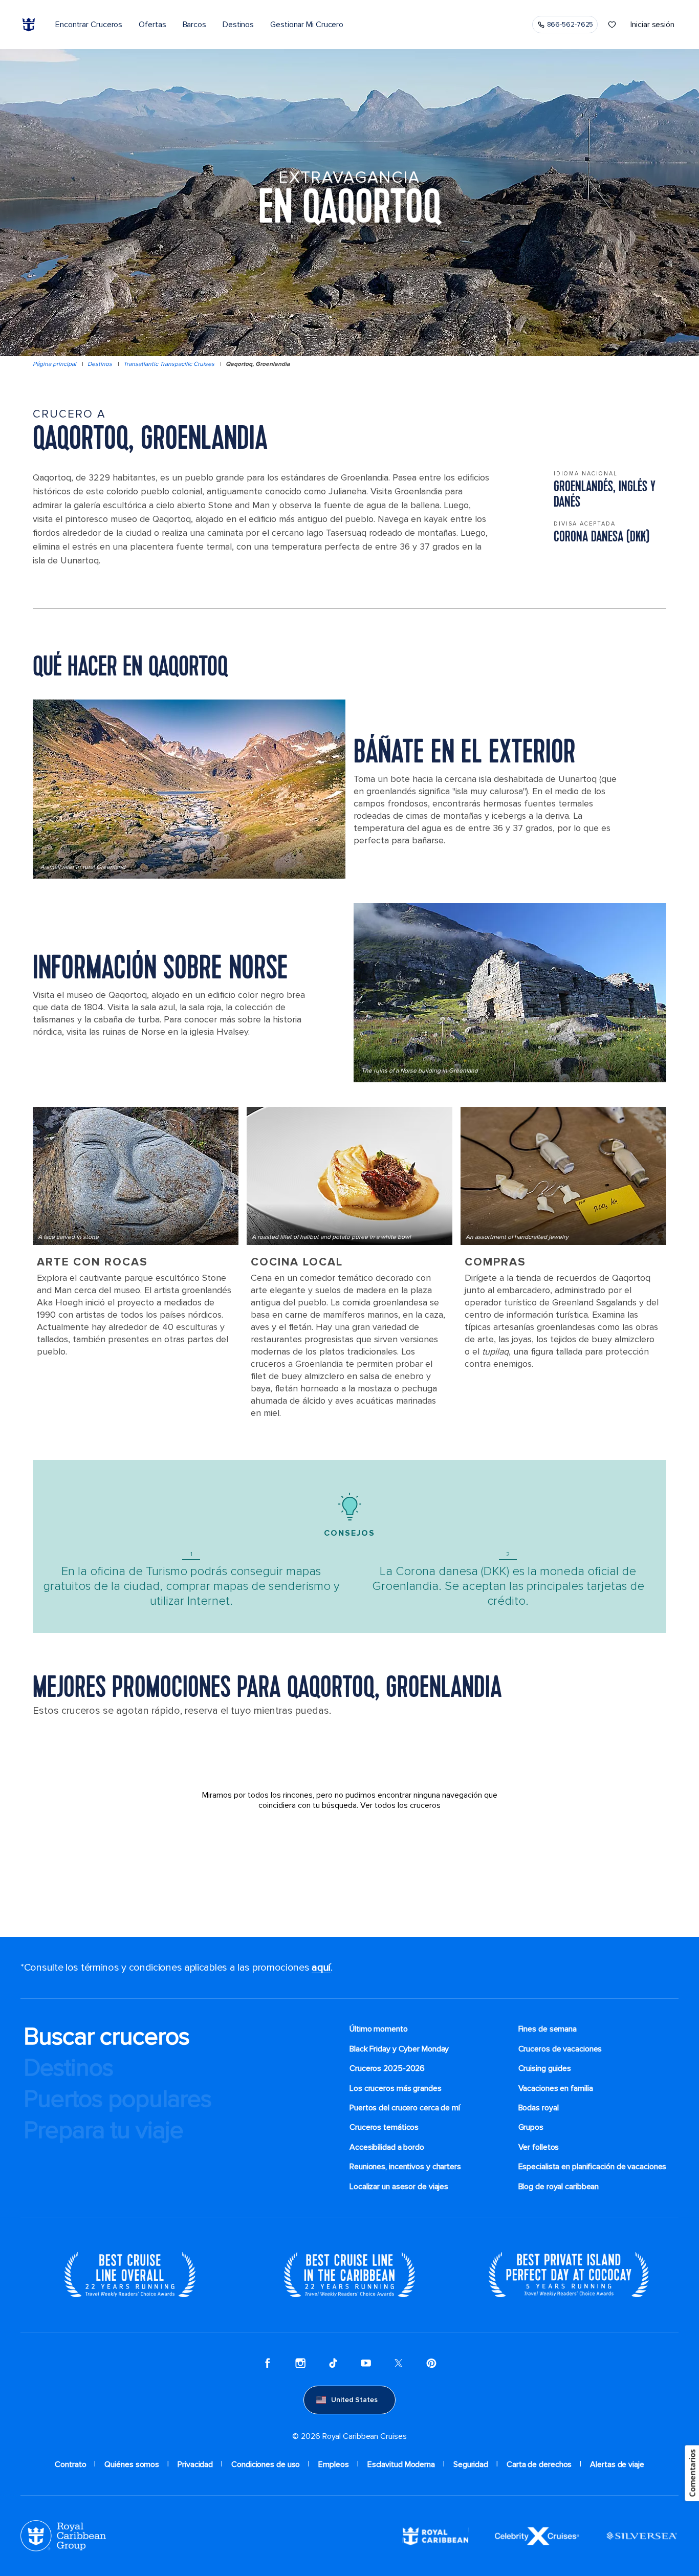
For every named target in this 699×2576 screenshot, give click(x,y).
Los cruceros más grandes (396, 2088)
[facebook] (268, 2363)
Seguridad (471, 2464)
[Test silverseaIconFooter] (642, 2536)
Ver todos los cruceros (400, 1805)
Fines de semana (548, 2029)
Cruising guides (545, 2068)
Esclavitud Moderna (401, 2464)
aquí (321, 1968)
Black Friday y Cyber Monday (399, 2049)
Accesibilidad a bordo (387, 2147)
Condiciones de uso (266, 2464)
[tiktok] (333, 2363)
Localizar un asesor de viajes (399, 2187)
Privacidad (195, 2464)
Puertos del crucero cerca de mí (405, 2108)
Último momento (379, 2029)
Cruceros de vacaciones (560, 2049)
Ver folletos (539, 2147)
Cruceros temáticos (384, 2127)
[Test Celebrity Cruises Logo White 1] (537, 2536)
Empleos (333, 2464)
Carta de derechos (539, 2464)
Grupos (531, 2127)
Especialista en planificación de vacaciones (593, 2167)
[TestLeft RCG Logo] (63, 2536)
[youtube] (366, 2363)
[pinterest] (431, 2363)
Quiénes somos (132, 2464)
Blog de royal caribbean (559, 2187)
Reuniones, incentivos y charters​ (405, 2167)
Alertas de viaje (617, 2464)
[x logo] (399, 2363)
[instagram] (300, 2363)
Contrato (70, 2464)
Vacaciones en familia (556, 2088)
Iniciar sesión (652, 25)
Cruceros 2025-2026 (387, 2068)
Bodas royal (539, 2108)
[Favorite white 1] (612, 25)
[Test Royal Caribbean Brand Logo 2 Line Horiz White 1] (435, 2536)
